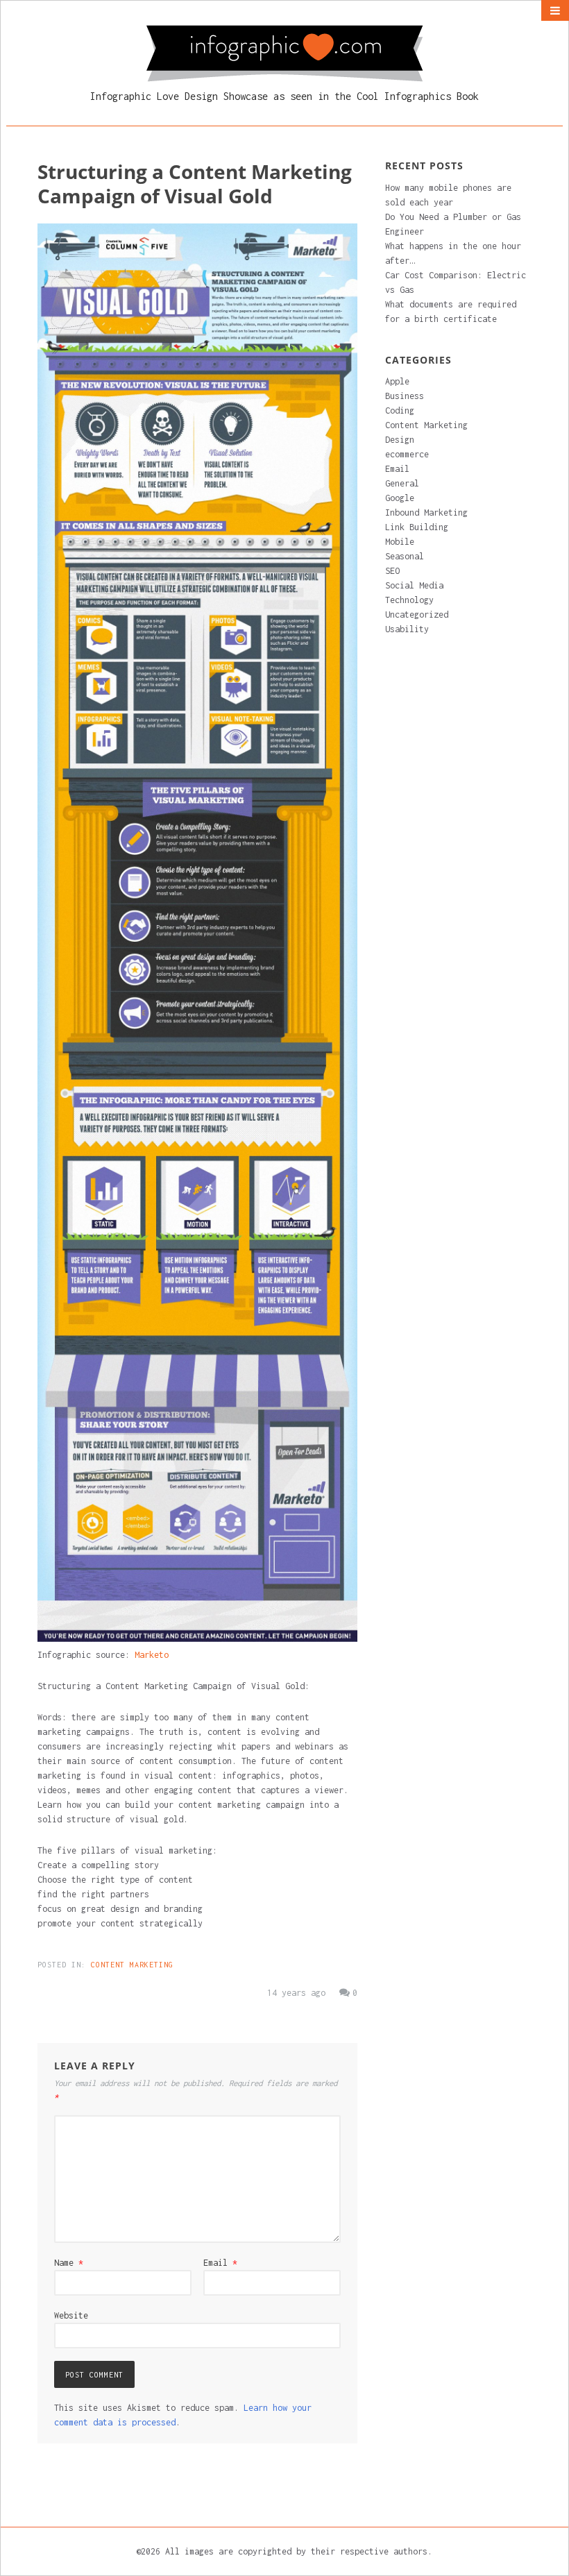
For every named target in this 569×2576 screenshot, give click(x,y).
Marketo (152, 1655)
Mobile (400, 542)
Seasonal (405, 556)
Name (69, 2263)
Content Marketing (132, 1965)
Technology (409, 600)
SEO (392, 571)
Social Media (414, 585)
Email (220, 2263)
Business (405, 396)
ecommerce (407, 454)
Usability (407, 629)
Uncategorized (417, 615)
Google (400, 498)
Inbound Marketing (426, 512)
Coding (400, 410)
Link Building (417, 527)
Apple (397, 381)
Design (400, 440)
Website (71, 2315)
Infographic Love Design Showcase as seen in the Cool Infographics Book (284, 96)
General (402, 483)
